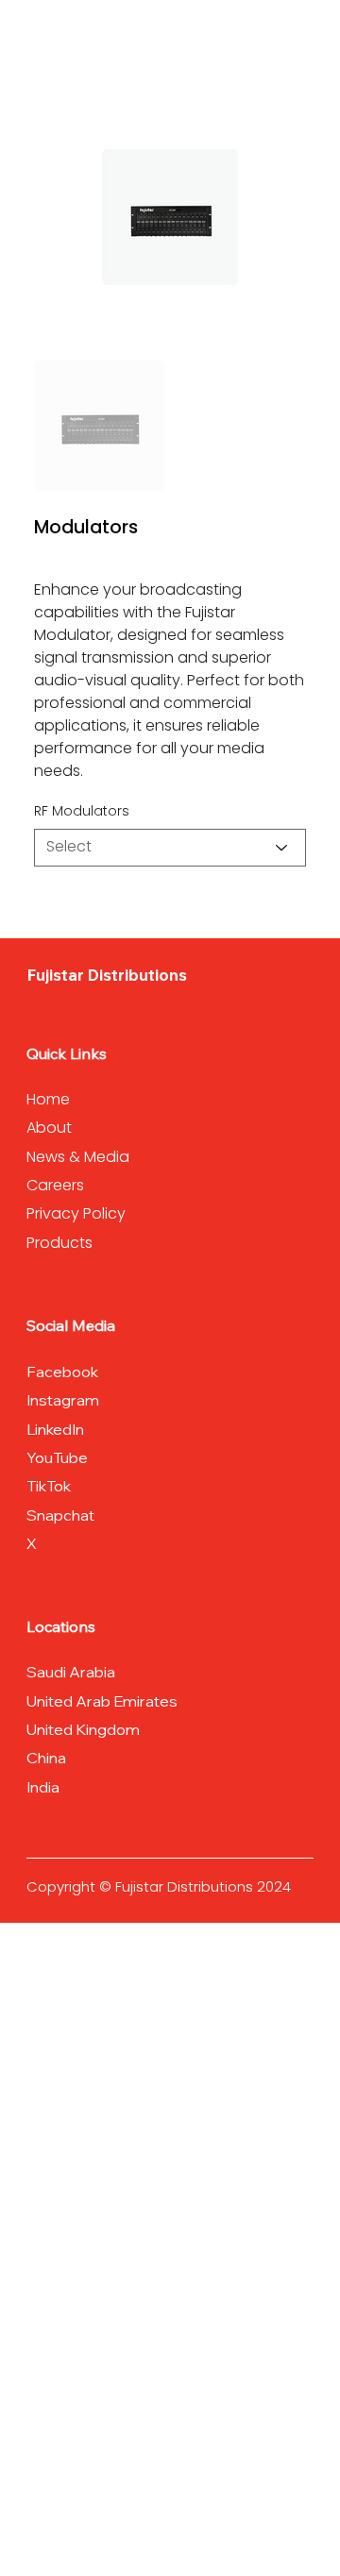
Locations (61, 1626)
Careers (55, 1185)
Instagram (65, 1400)
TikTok (49, 1486)
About (51, 1128)
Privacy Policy (76, 1213)
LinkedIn (55, 1429)
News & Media (78, 1157)
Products (59, 1243)
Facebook (62, 1372)
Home (50, 1099)
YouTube (57, 1457)
